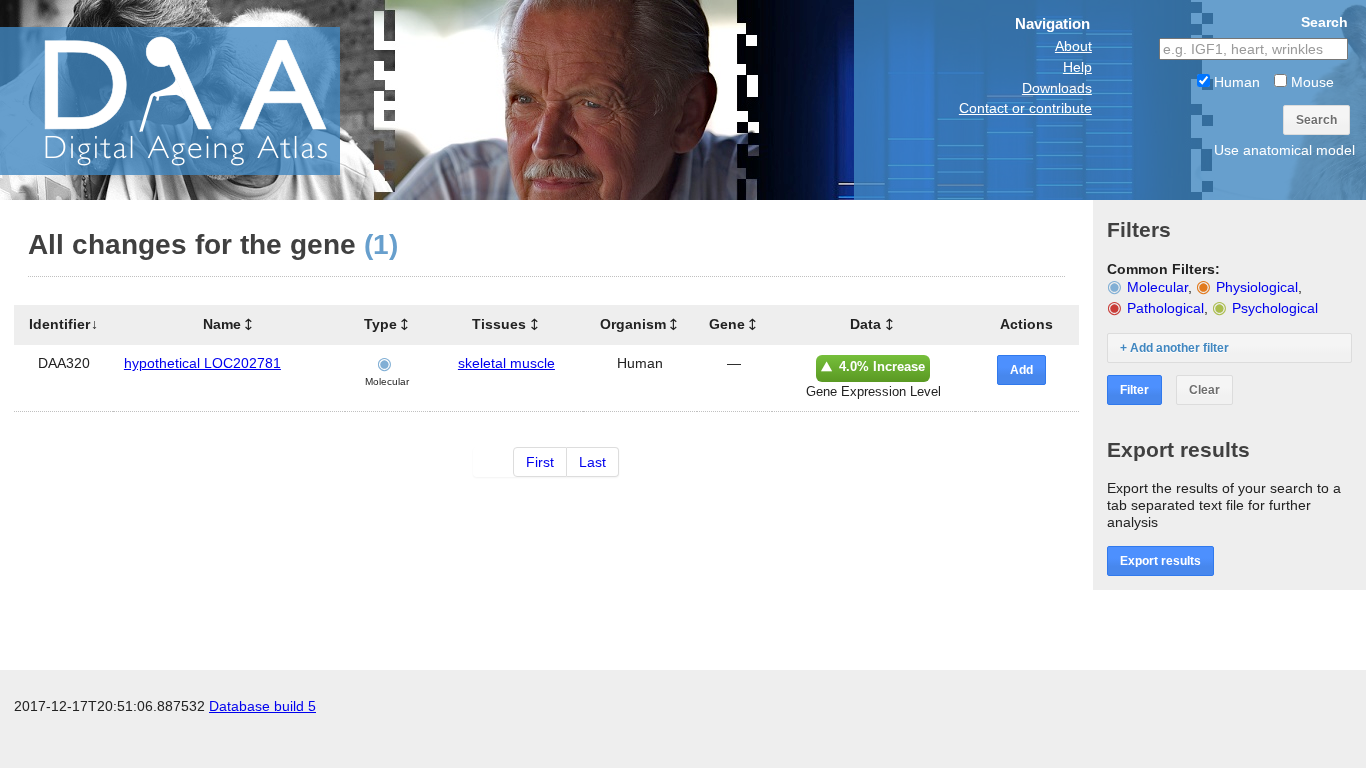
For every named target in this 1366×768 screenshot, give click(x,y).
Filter (1134, 390)
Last (592, 462)
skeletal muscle (506, 363)
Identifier (59, 324)
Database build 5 (262, 706)
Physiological (1257, 287)
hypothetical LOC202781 (202, 363)
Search (1316, 120)
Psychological (1275, 308)
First (540, 462)
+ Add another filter (1174, 348)
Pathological (1165, 308)
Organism (633, 324)
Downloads (1057, 88)
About (1073, 46)
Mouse (1310, 82)
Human (1235, 82)
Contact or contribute (1025, 108)
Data (865, 324)
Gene (727, 324)
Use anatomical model (1284, 150)
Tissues (499, 324)
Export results (1160, 561)
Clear (1204, 390)
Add (1021, 370)
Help (1077, 67)
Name (222, 324)
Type (380, 324)
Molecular (1157, 287)
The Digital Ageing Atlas (200, 100)
